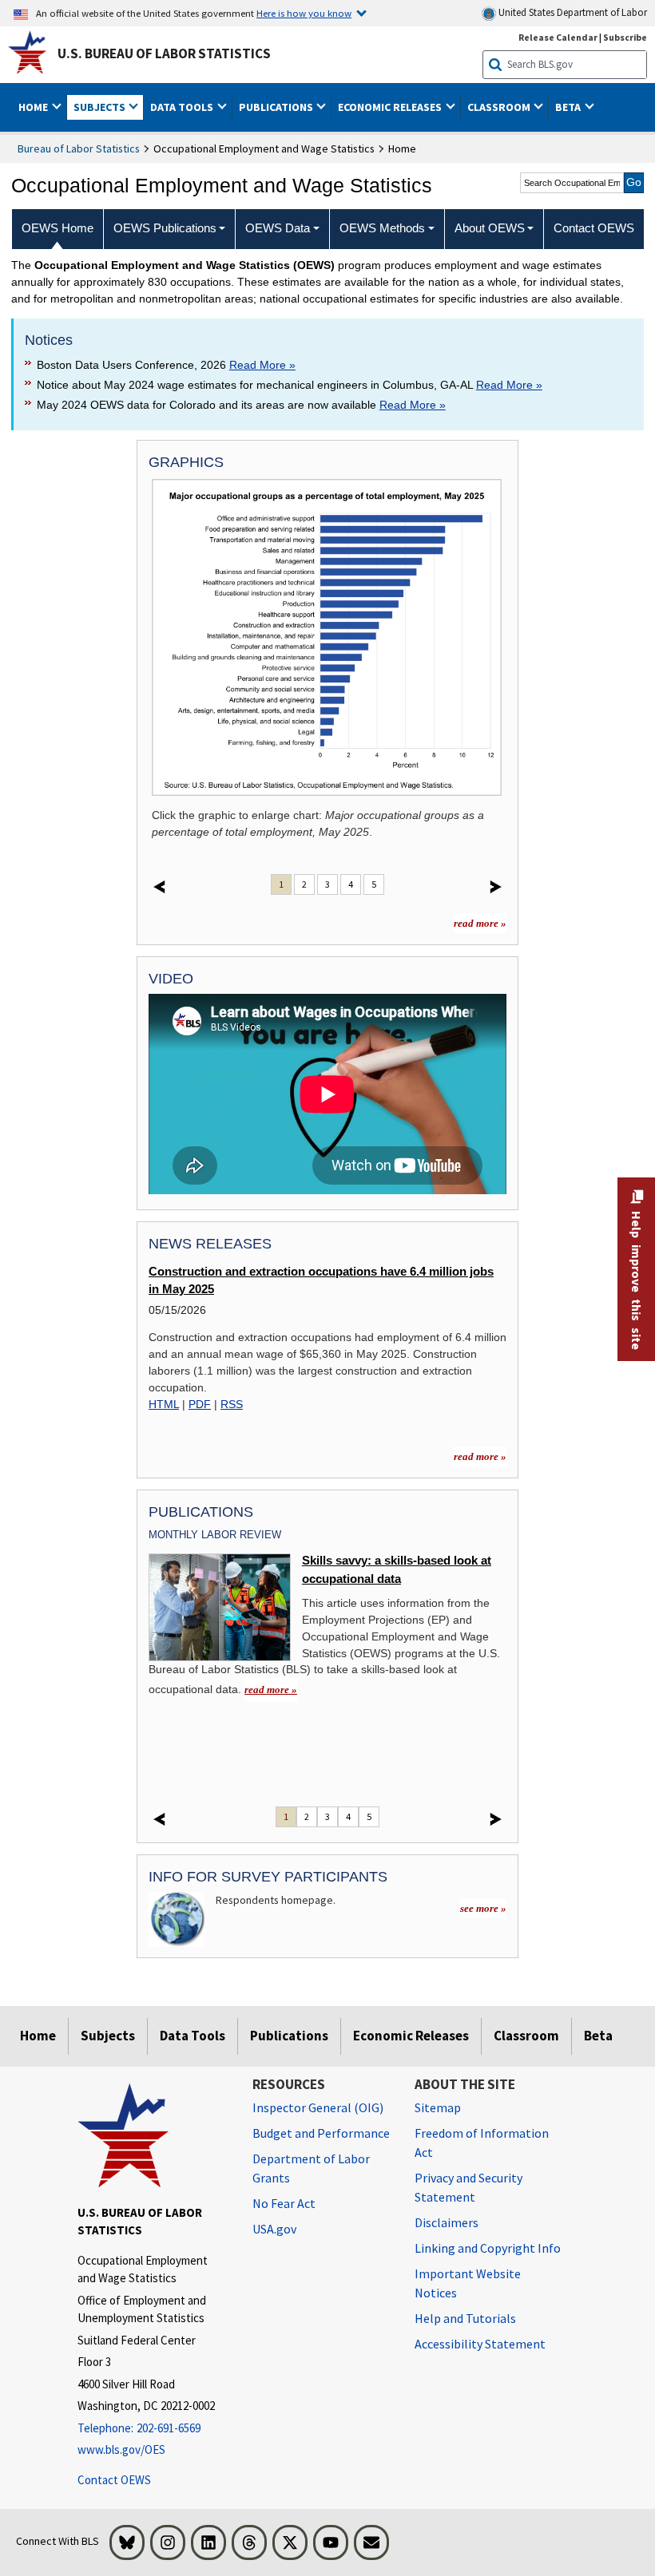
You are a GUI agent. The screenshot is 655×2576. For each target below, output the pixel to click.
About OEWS (490, 228)
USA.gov (274, 2229)
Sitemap (438, 2107)
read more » (480, 923)
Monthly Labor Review (215, 1535)
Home (38, 2036)
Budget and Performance (321, 2133)
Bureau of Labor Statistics (79, 148)
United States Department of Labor (572, 12)
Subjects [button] (101, 107)
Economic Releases (411, 2036)
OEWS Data (278, 228)
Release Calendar (558, 37)
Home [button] (34, 107)
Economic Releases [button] (391, 107)
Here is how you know (304, 13)
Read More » (262, 365)
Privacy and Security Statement (468, 2187)
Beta (598, 2036)
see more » (483, 1908)
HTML (164, 1404)
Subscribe (625, 37)
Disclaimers (447, 2222)
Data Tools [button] (183, 107)
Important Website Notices (468, 2283)
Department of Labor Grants (311, 2168)
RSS (232, 1404)
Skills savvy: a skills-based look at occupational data (397, 1569)
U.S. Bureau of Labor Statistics (164, 53)
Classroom (526, 2036)
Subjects (108, 2036)
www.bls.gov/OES (121, 2449)
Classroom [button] (500, 107)
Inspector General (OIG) (318, 2107)
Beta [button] (569, 107)
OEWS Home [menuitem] (58, 228)
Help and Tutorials (465, 2318)
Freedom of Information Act (482, 2143)
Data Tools (193, 2036)
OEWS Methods (382, 228)
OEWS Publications (165, 228)
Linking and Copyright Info (488, 2248)
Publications (289, 2036)
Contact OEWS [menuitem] (594, 228)
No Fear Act (284, 2203)
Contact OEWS (114, 2480)
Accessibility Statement (480, 2344)
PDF (200, 1404)
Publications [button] (277, 107)
